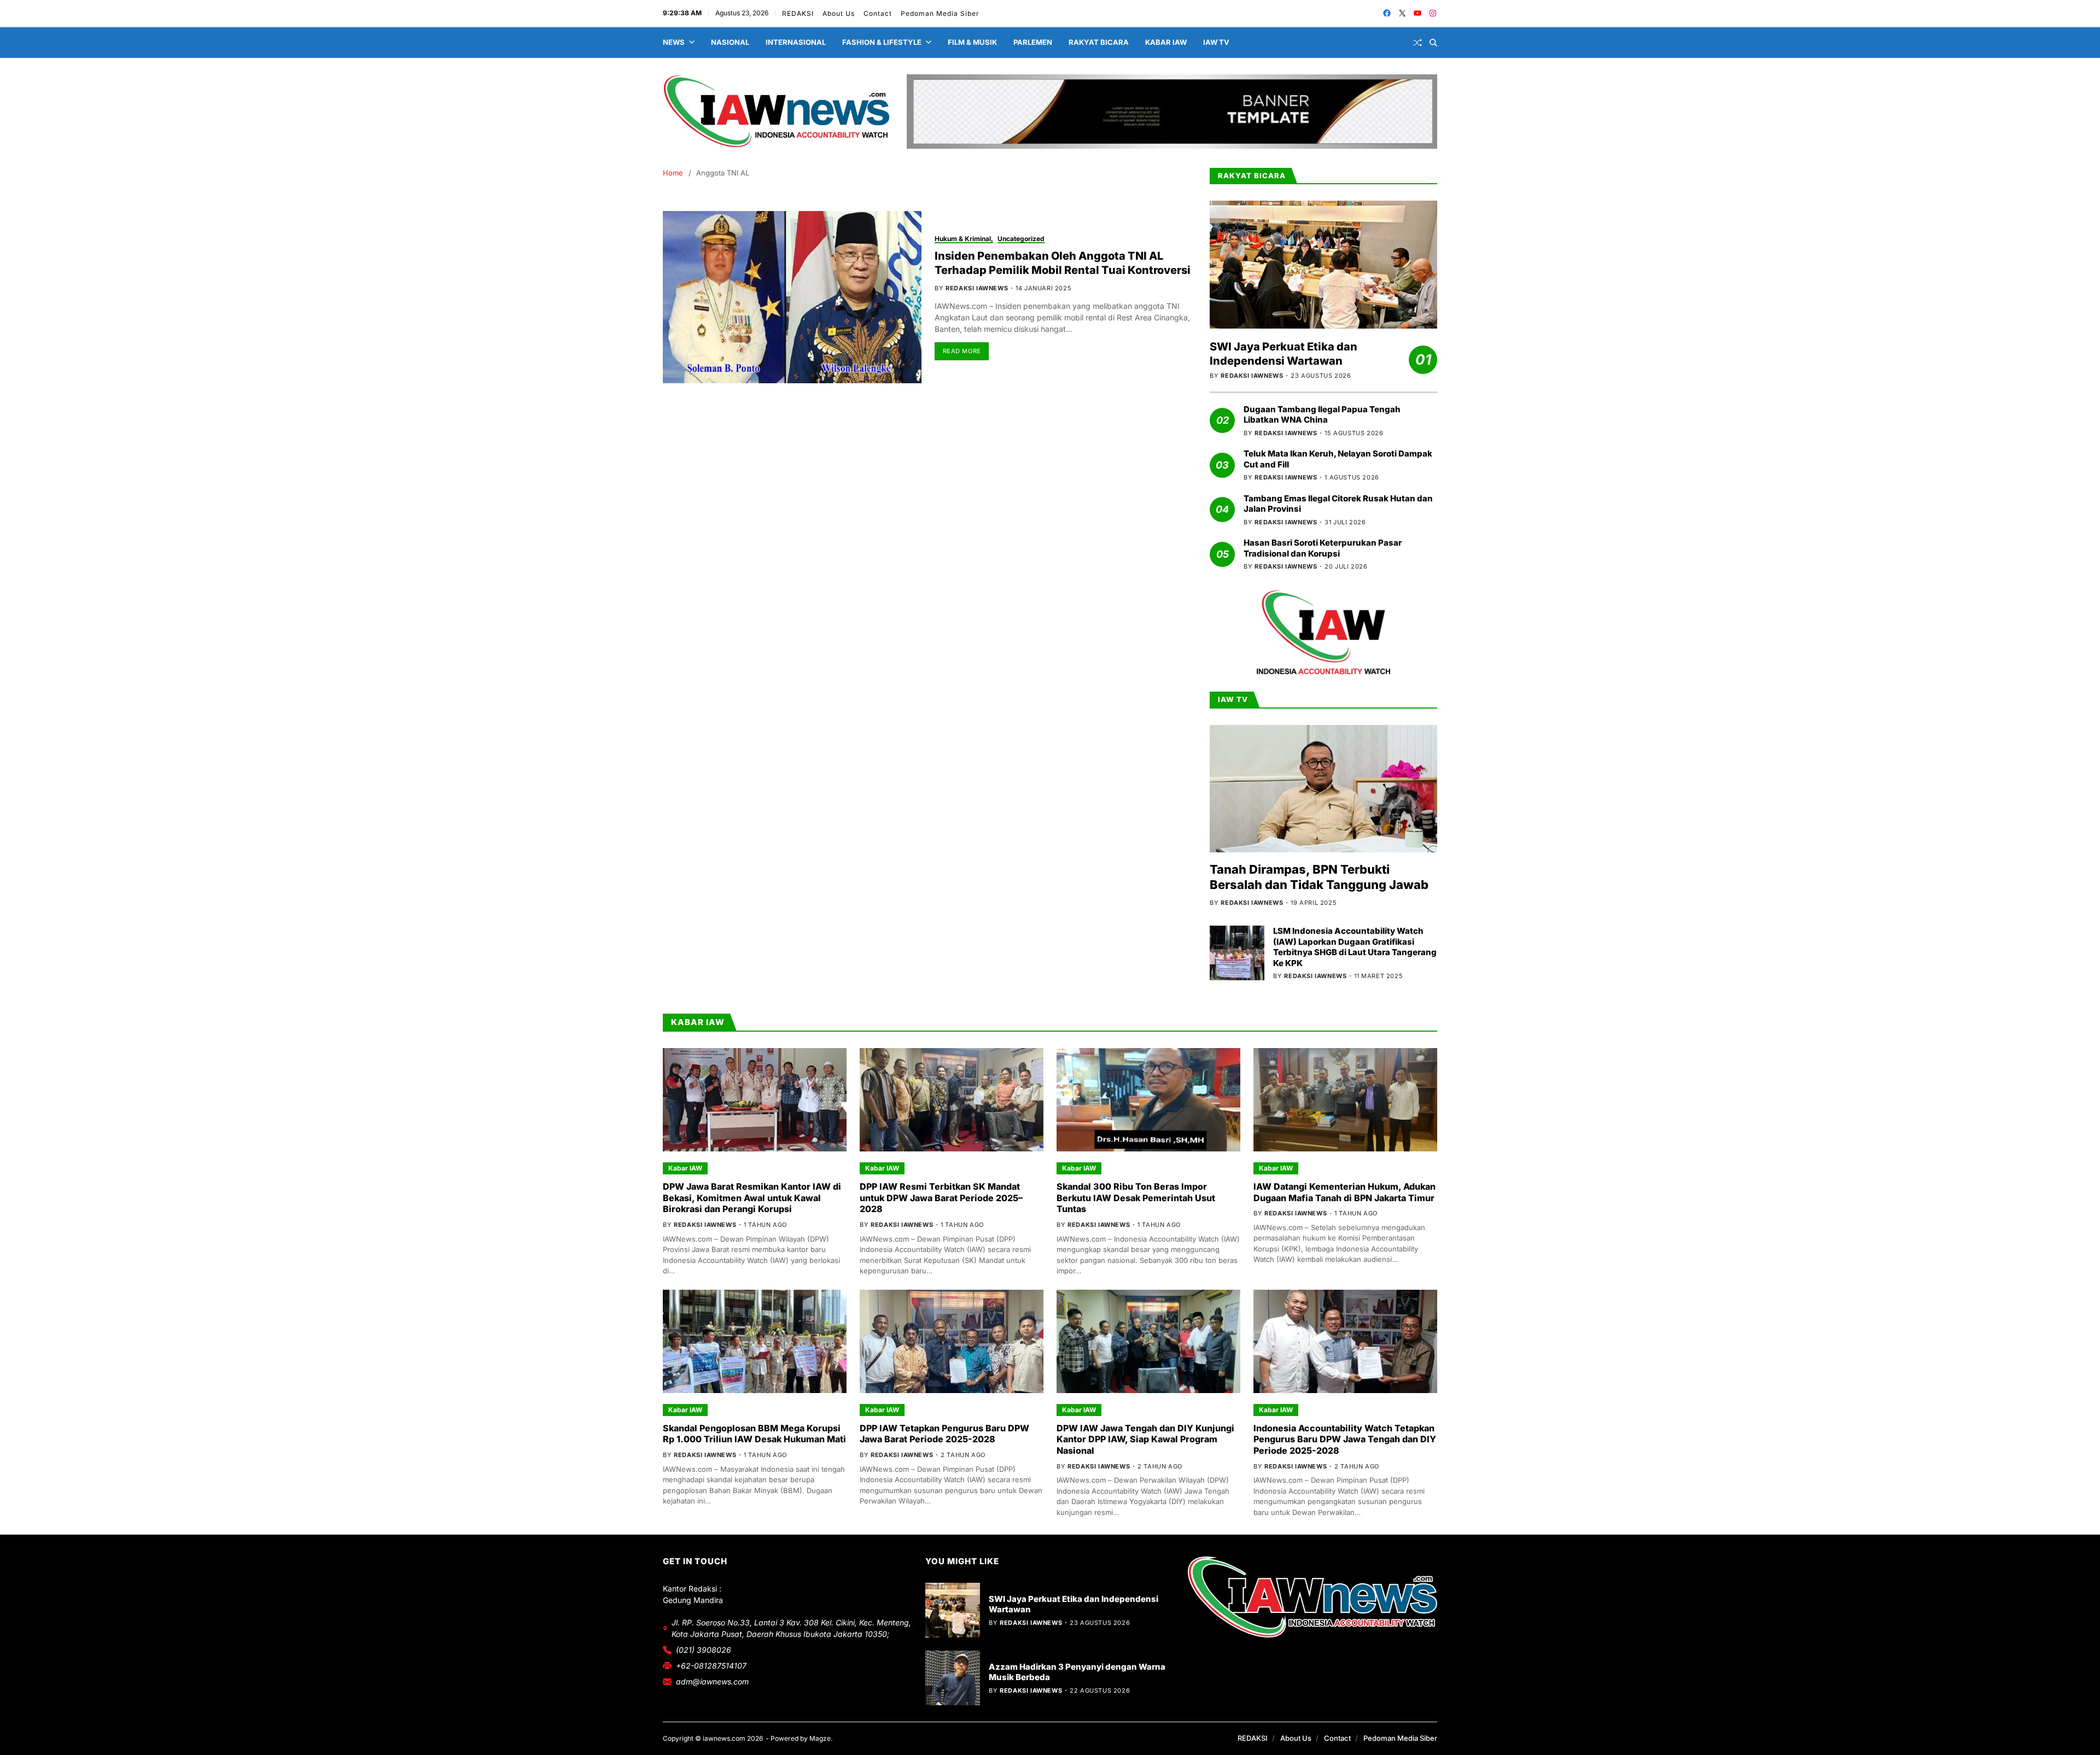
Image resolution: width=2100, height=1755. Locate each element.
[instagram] (1433, 13)
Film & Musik (972, 42)
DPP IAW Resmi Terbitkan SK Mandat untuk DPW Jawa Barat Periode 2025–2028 (941, 1198)
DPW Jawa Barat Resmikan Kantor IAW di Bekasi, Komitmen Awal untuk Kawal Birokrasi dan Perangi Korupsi (752, 1198)
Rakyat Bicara (1099, 42)
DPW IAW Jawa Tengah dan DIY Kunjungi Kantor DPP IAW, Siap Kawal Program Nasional (1145, 1440)
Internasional (796, 42)
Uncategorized (1021, 239)
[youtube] (1417, 13)
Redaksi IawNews (977, 288)
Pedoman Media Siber (940, 13)
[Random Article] (1417, 43)
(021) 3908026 (704, 1650)
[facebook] (1387, 13)
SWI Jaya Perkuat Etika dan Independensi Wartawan (1284, 354)
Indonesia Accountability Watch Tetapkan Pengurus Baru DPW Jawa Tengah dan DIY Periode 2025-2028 (1345, 1440)
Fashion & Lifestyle (882, 42)
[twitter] (1402, 13)
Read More (962, 351)
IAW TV (1216, 42)
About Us (839, 13)
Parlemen (1033, 42)
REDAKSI (798, 13)
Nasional (730, 42)
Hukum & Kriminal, (964, 239)
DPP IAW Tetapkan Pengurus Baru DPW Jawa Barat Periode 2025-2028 (944, 1434)
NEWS (674, 42)
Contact (878, 13)
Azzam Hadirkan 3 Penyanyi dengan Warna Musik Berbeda (1077, 1672)
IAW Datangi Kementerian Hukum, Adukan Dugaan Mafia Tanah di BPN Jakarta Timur (1344, 1192)
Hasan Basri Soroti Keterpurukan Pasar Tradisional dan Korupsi (1323, 548)
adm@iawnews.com (712, 1681)
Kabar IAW (1166, 42)
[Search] (1433, 43)
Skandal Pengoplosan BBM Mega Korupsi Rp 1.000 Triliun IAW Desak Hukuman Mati (754, 1434)
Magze (820, 1738)
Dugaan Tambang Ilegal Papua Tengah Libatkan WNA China (1322, 415)
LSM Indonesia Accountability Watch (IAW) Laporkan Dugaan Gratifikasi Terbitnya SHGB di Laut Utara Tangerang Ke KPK (1355, 947)
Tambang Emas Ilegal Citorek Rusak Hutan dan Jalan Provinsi (1338, 504)
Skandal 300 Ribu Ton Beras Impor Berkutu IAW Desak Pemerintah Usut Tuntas (1136, 1198)
